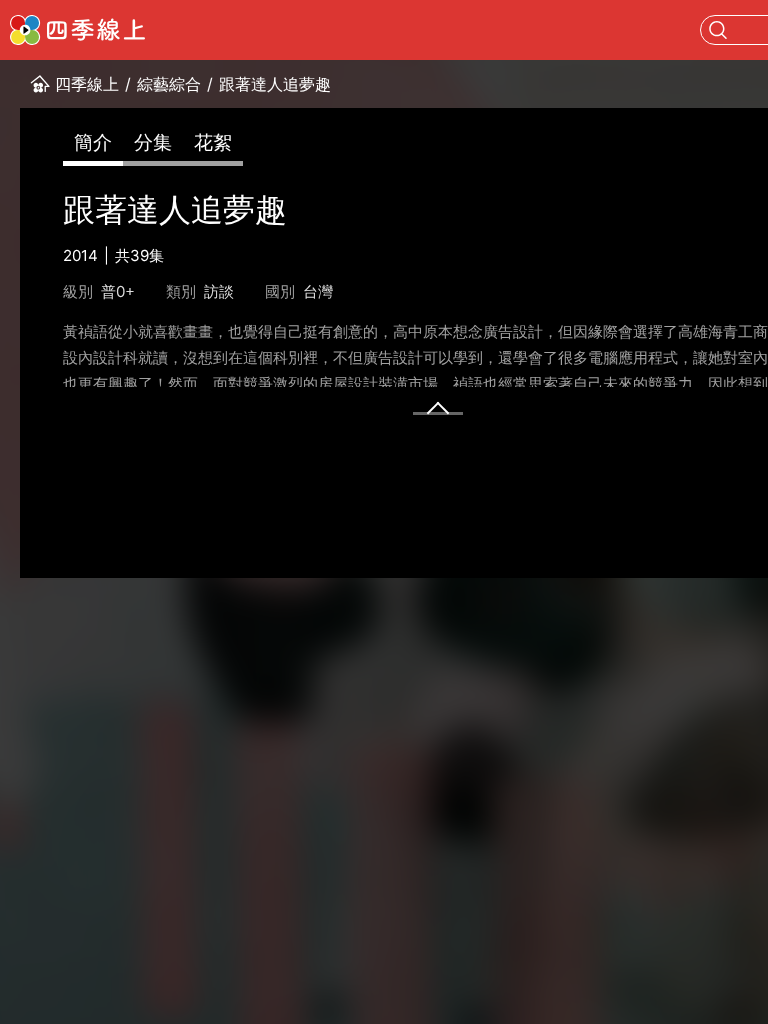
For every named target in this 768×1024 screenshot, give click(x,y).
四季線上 (87, 84)
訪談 (219, 291)
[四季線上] (77, 30)
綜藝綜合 (169, 84)
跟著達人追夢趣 (275, 84)
